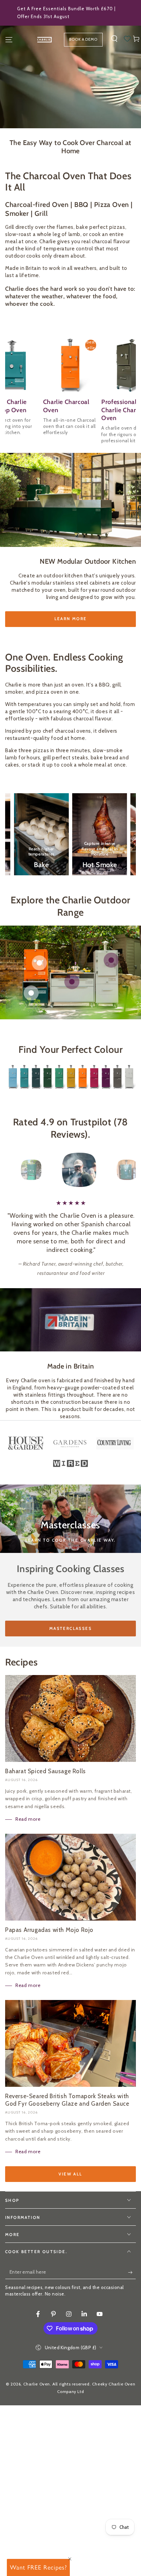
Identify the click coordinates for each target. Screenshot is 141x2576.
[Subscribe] (132, 2272)
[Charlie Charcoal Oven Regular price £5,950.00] (111, 960)
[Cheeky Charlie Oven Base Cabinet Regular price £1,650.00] (31, 993)
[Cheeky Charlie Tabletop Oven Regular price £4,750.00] (39, 963)
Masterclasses (70, 1628)
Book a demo (83, 39)
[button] (114, 39)
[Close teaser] (70, 2559)
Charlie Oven (37, 2384)
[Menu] (9, 40)
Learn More (71, 619)
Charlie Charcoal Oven (66, 406)
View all (70, 2174)
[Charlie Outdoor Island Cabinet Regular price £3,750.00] (72, 982)
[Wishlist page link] (127, 39)
